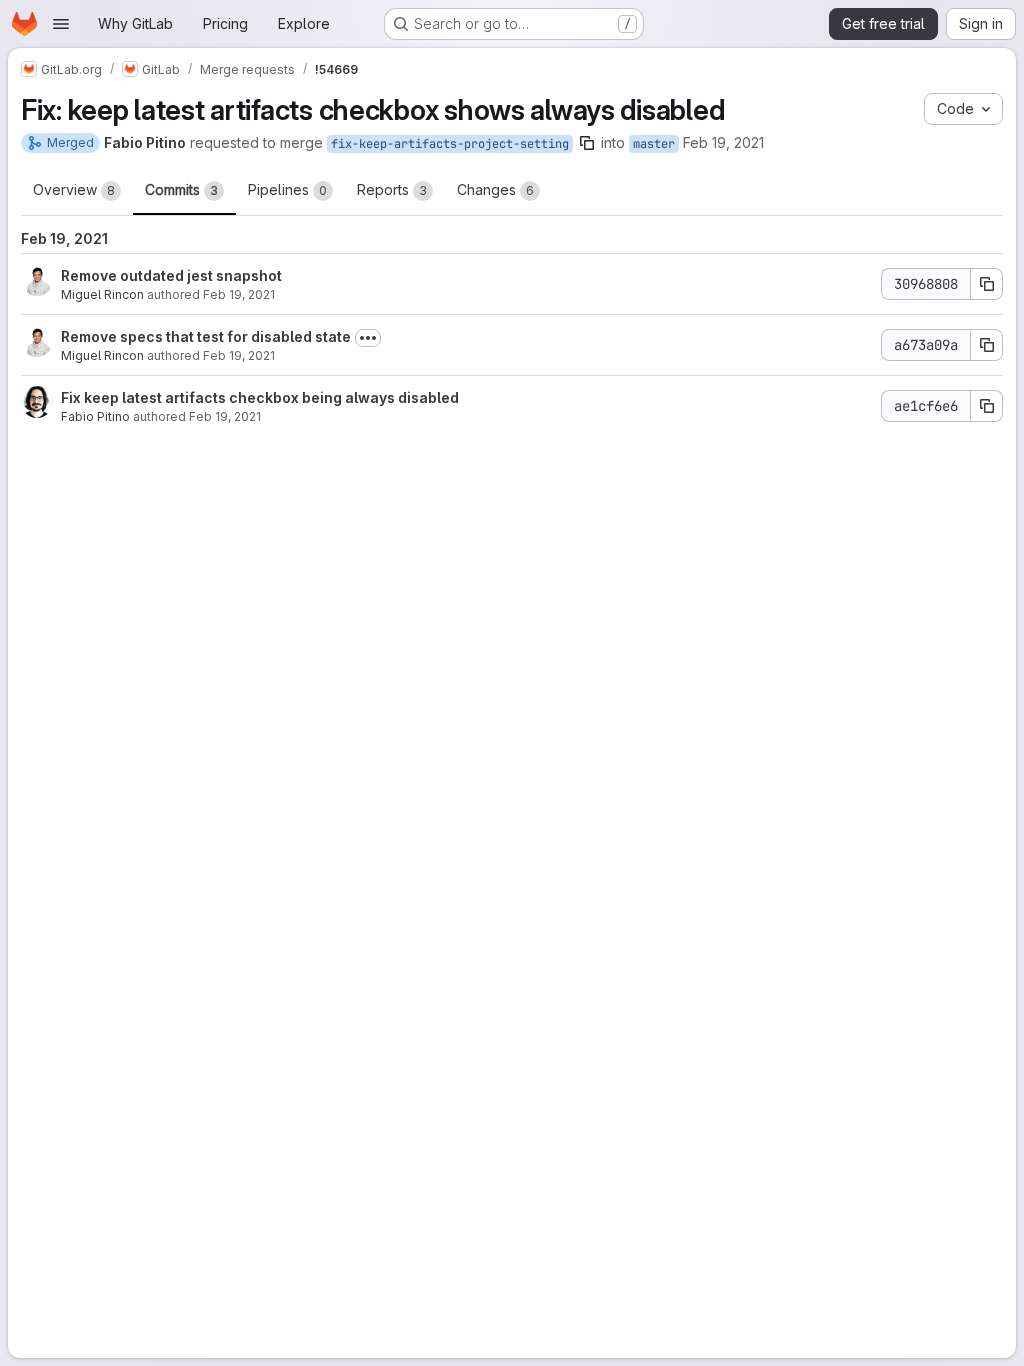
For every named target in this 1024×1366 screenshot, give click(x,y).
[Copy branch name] (587, 143)
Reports (392, 189)
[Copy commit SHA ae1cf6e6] (987, 406)
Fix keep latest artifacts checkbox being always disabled (260, 397)
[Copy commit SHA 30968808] (987, 284)
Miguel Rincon (102, 294)
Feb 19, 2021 (723, 142)
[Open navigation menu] (61, 24)
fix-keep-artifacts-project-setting (450, 144)
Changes (495, 189)
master (654, 144)
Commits (181, 189)
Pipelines (287, 189)
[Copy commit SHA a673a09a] (987, 345)
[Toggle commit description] (368, 338)
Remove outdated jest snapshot (171, 275)
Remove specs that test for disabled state (206, 336)
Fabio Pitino (95, 416)
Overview (74, 189)
